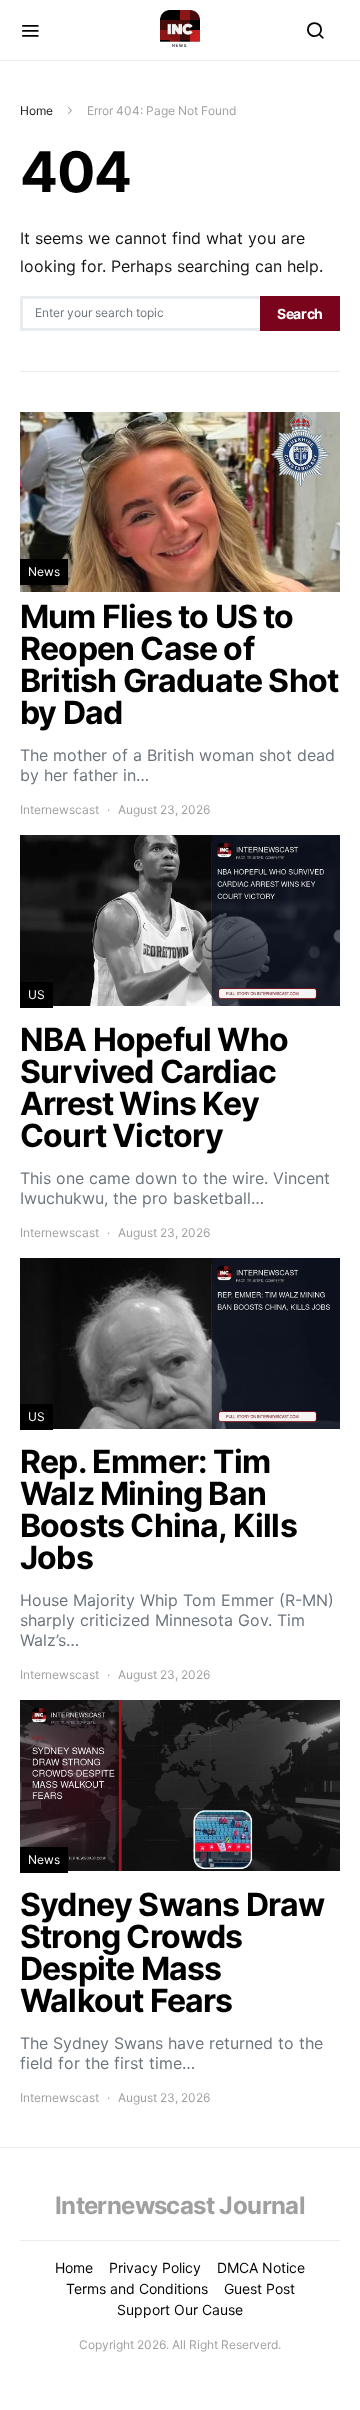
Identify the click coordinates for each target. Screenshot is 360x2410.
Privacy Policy (155, 2267)
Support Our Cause (180, 2309)
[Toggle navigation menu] (30, 30)
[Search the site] (315, 30)
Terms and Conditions (137, 2288)
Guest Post (259, 2288)
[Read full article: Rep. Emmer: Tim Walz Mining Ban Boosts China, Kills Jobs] (180, 1471)
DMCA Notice (261, 2267)
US (36, 994)
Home (36, 110)
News (44, 571)
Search (300, 313)
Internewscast (59, 809)
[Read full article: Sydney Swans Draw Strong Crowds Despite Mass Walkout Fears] (180, 1903)
